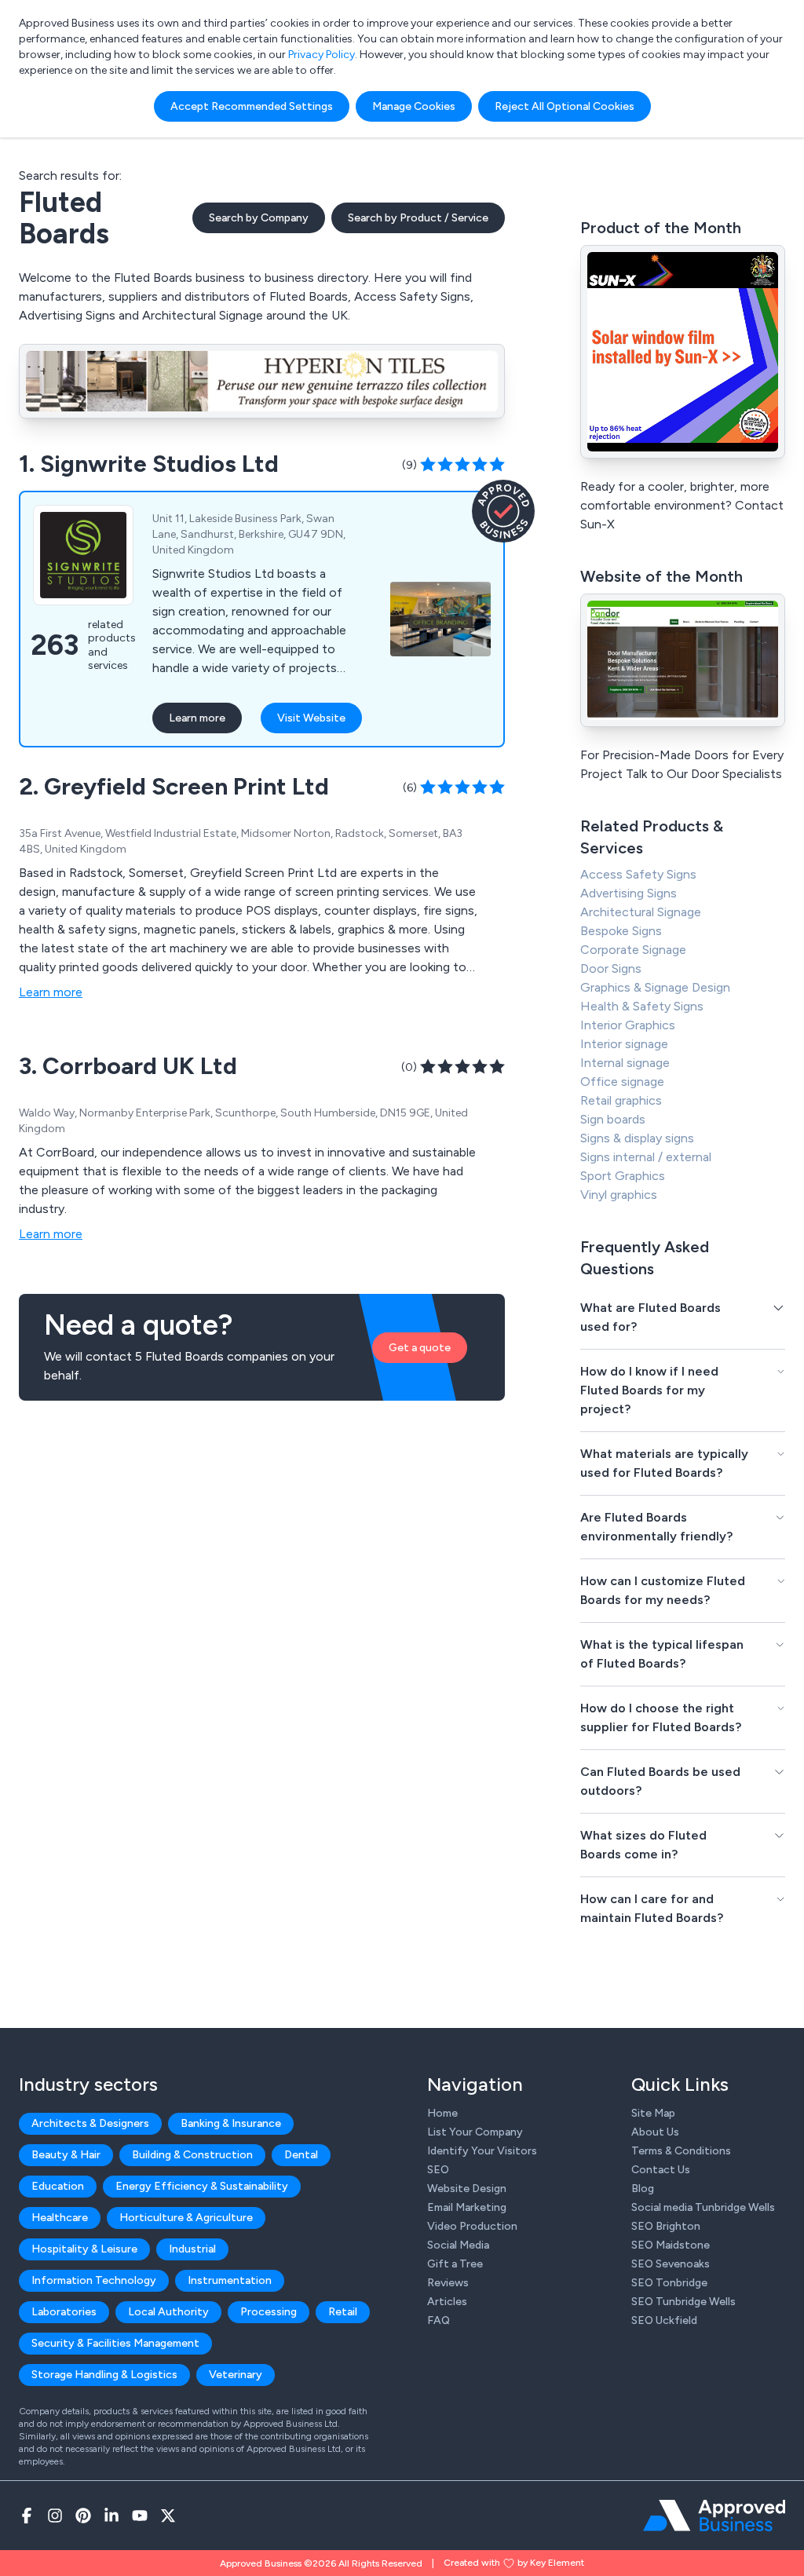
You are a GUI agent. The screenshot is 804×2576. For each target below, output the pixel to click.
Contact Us (661, 2170)
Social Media (458, 2245)
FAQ (439, 2320)
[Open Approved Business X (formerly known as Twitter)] (168, 2516)
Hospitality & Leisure (84, 2249)
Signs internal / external (646, 1157)
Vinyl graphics (619, 1195)
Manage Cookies (414, 106)
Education (58, 2186)
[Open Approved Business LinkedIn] (111, 2516)
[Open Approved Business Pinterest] (83, 2516)
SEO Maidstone (671, 2245)
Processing (269, 2312)
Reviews (448, 2283)
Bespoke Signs (621, 931)
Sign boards (613, 1119)
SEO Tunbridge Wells (683, 2302)
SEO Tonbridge (669, 2283)
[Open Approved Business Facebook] (27, 2516)
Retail (343, 2312)
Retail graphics (621, 1100)
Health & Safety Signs (642, 1006)
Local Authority (168, 2312)
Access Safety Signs (638, 874)
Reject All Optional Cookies (565, 106)
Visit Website (311, 718)
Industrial (192, 2249)
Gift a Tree (455, 2264)
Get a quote (420, 1348)
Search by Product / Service (418, 218)
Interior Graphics (628, 1025)
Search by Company (259, 218)
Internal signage (625, 1063)
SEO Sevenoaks (671, 2264)
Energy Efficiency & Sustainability (202, 2186)
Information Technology (94, 2280)
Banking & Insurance (231, 2123)
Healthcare (60, 2218)
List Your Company (475, 2132)
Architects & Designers (90, 2123)
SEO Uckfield (664, 2320)
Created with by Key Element (514, 2563)
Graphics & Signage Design (655, 987)
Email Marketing (467, 2207)
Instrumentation (230, 2280)
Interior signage (624, 1044)
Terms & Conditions (681, 2151)
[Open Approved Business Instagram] (55, 2516)
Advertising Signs (629, 893)
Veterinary (236, 2375)
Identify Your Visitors (482, 2151)
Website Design (467, 2189)
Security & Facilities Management (115, 2343)
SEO (438, 2170)
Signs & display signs (637, 1138)
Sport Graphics (623, 1176)
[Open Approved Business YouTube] (140, 2516)
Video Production (472, 2226)
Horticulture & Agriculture (186, 2218)
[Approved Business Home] (714, 2516)
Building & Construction (192, 2155)
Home (442, 2113)
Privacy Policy (322, 55)
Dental (301, 2155)
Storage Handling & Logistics (104, 2375)
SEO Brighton (666, 2226)
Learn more (197, 718)
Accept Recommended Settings (252, 106)
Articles (447, 2302)
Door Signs (611, 968)
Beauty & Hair (66, 2155)
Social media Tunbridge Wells (703, 2207)
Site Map (653, 2113)
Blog (643, 2189)
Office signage (622, 1082)
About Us (655, 2132)
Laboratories (64, 2312)
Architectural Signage (641, 912)
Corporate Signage (633, 950)
